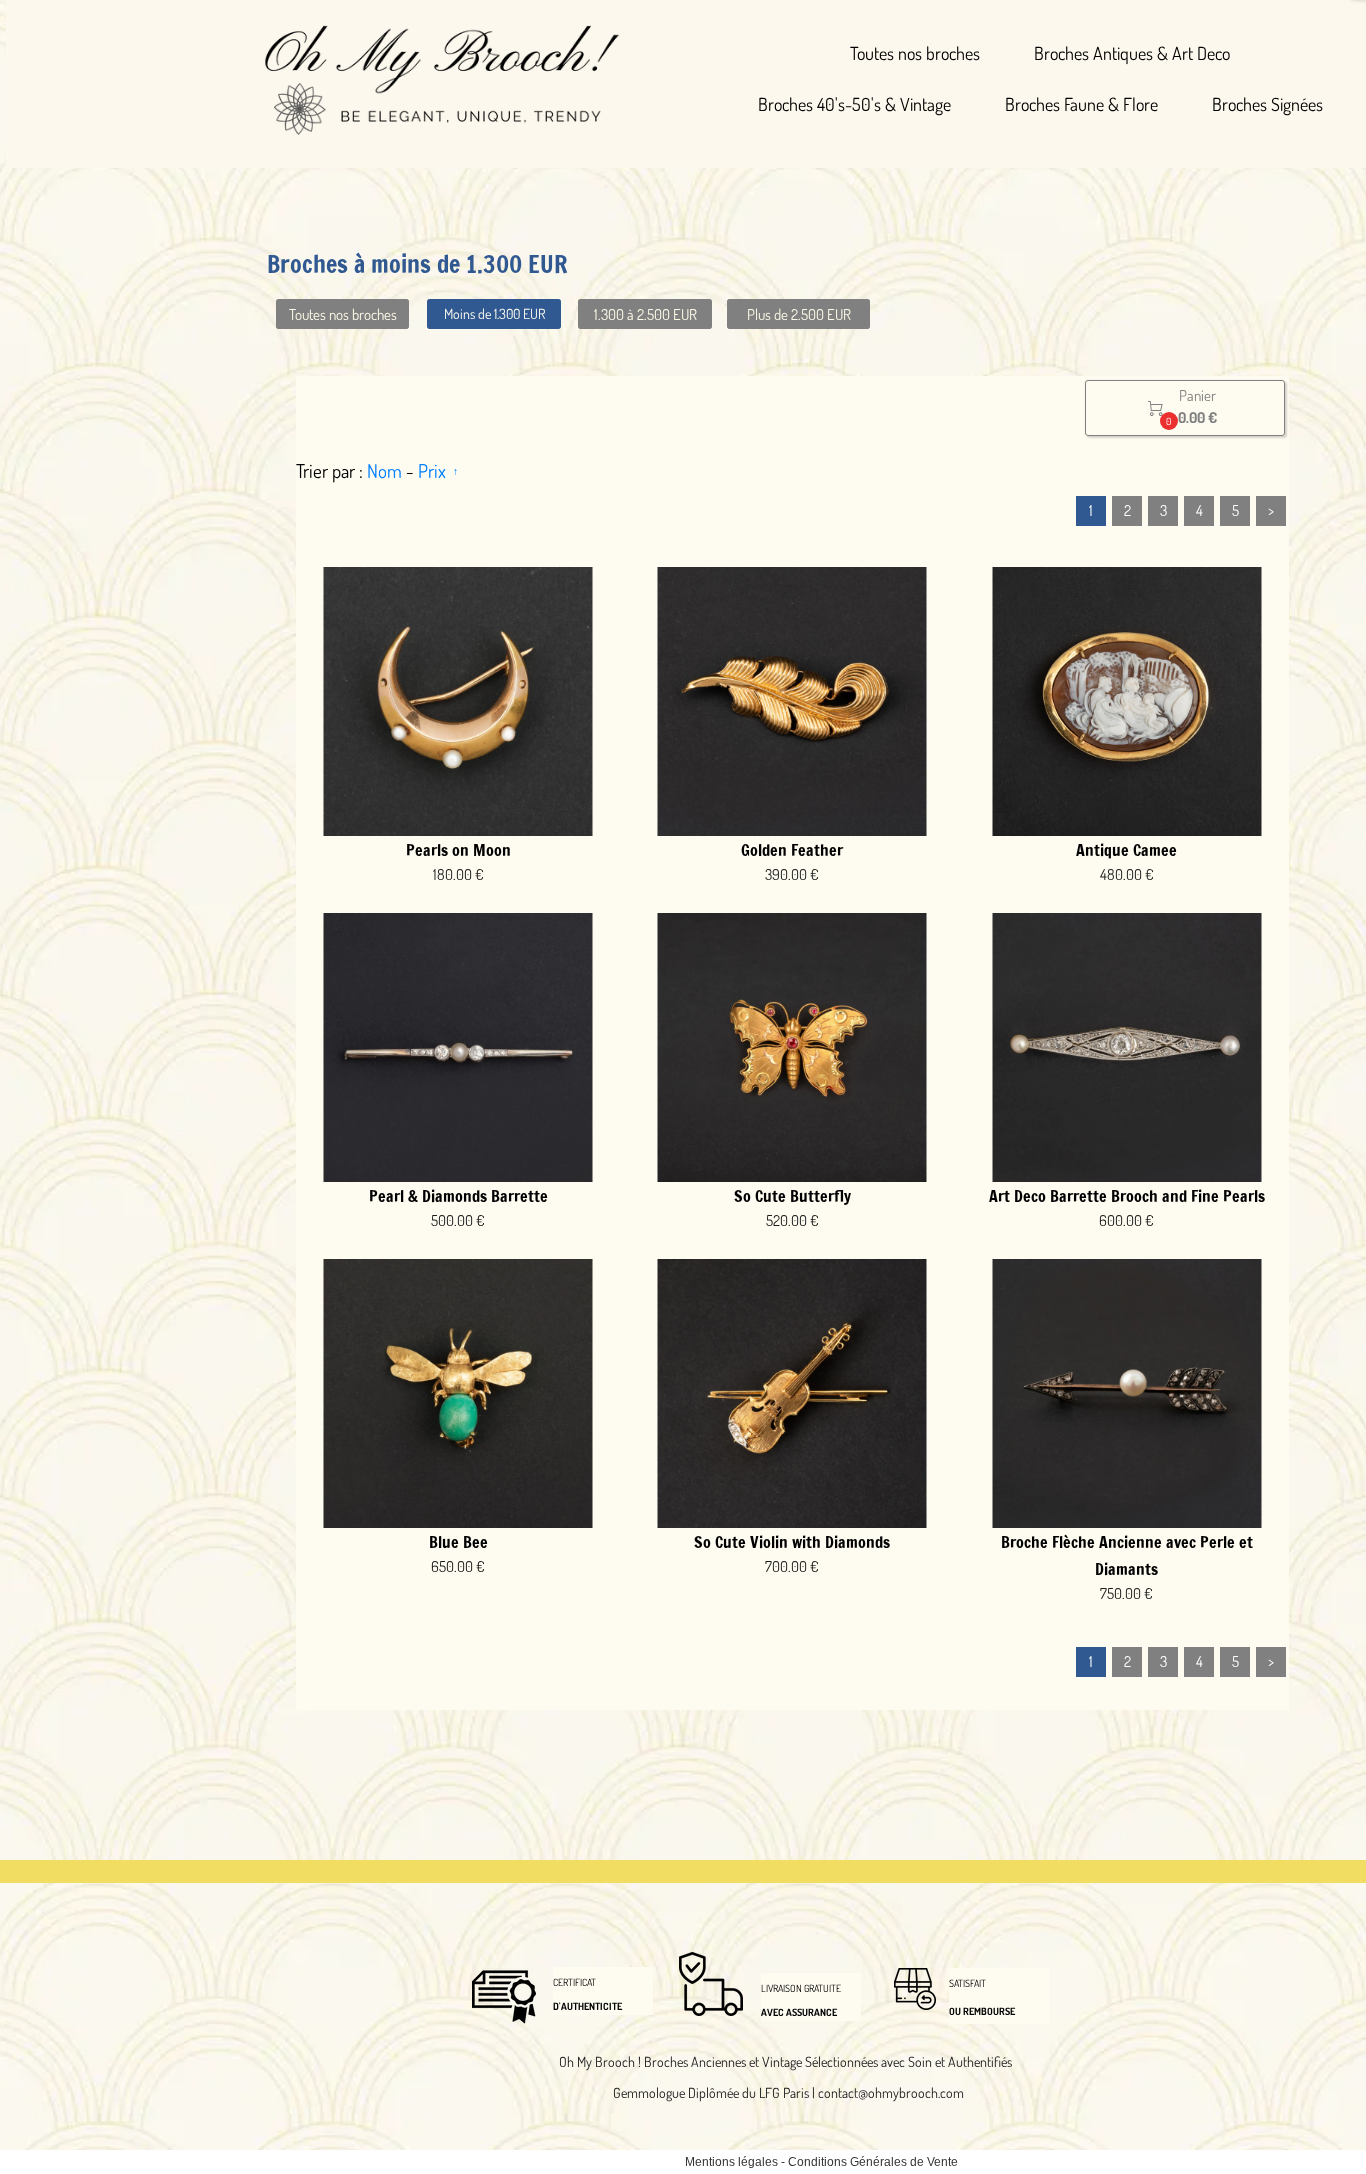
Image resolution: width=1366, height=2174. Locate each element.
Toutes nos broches (915, 53)
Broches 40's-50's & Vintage (854, 104)
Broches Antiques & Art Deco (1132, 53)
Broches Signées (1267, 104)
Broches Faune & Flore (1081, 104)
